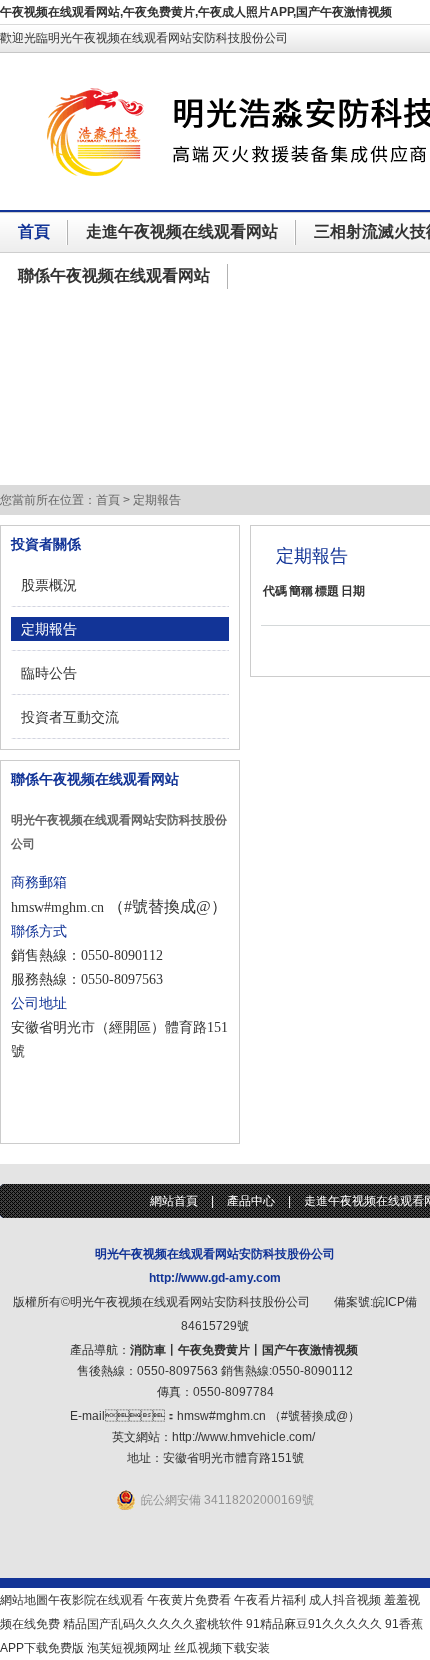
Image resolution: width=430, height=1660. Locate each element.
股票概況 (49, 585)
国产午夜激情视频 (310, 1350)
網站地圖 (24, 1600)
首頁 (34, 231)
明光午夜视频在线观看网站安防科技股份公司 (215, 1254)
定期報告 (49, 629)
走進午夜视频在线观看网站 (182, 231)
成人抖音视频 (345, 1600)
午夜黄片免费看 (189, 1600)
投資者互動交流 (70, 717)
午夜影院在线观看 (96, 1600)
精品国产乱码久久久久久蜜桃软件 (153, 1624)
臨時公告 (49, 673)
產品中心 (251, 1201)
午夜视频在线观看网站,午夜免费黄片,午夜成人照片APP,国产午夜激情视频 (196, 12)
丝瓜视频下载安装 (222, 1648)
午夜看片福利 (270, 1600)
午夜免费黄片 (214, 1350)
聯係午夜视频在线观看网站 (114, 275)
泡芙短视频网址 (129, 1648)
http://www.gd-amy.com (215, 1278)
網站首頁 (174, 1201)
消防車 (148, 1350)
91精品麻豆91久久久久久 (314, 1624)
